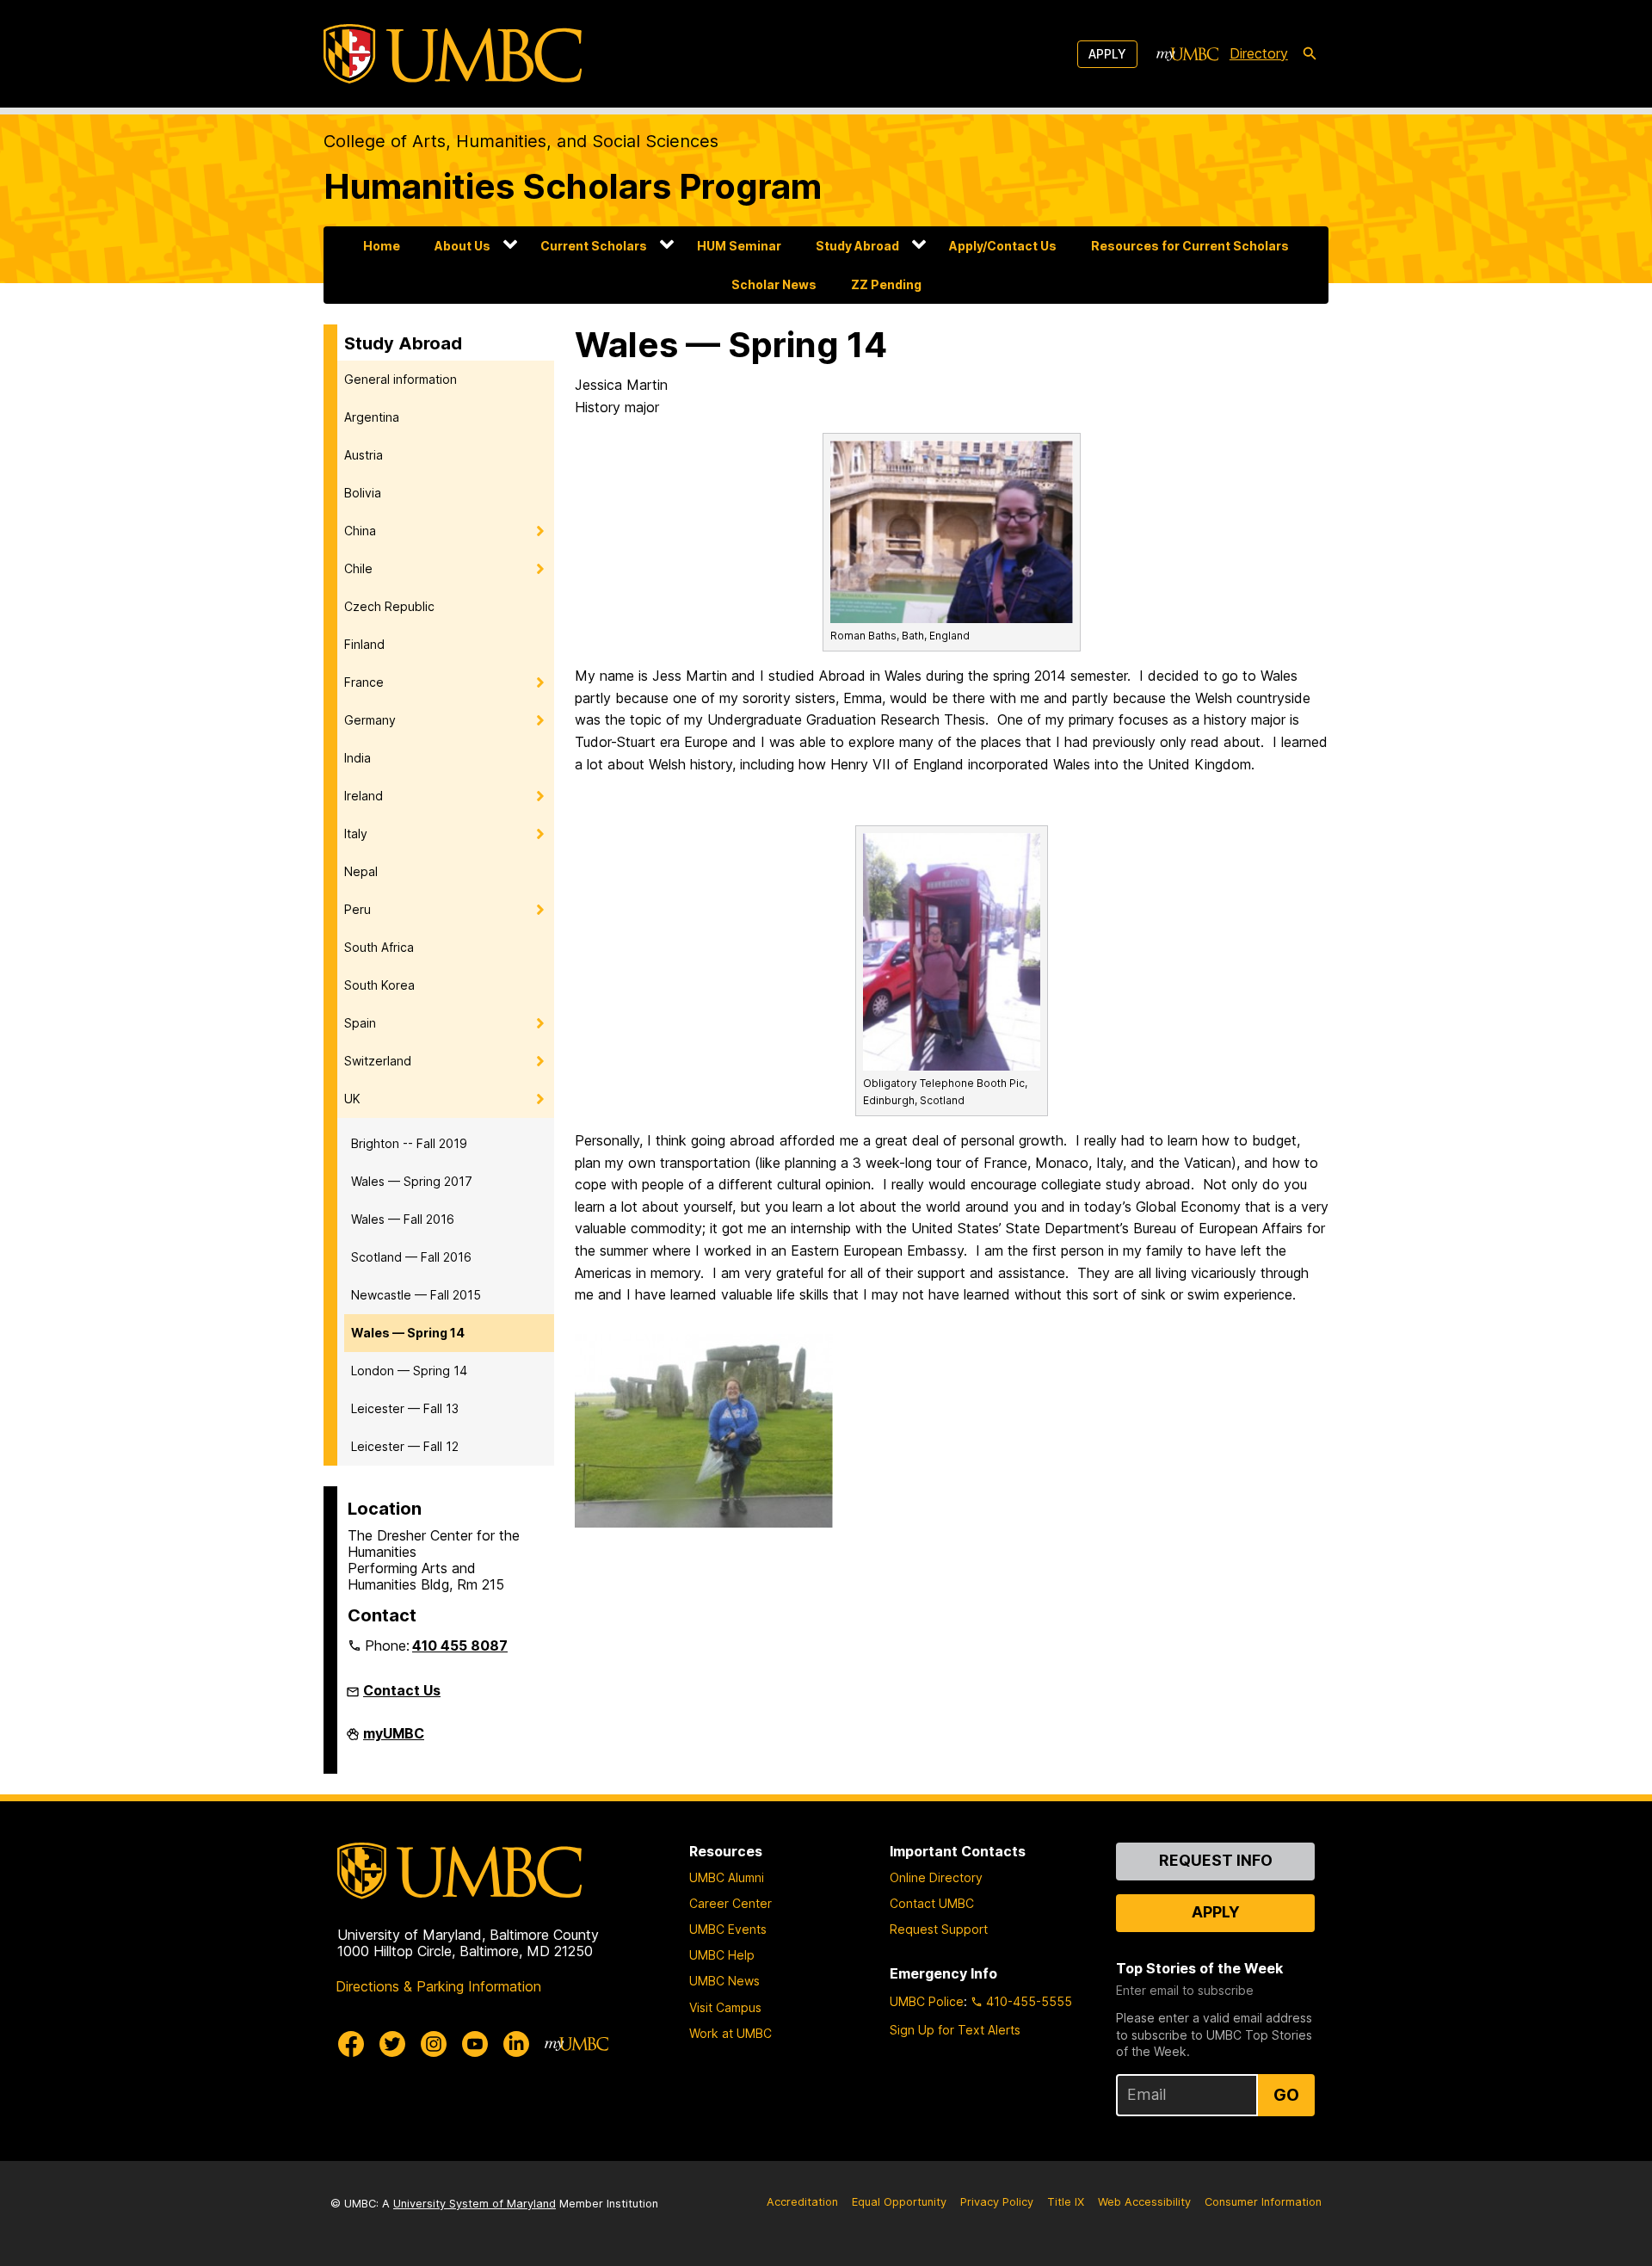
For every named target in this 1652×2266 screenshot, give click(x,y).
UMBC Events (728, 1929)
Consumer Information (1263, 2202)
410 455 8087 (460, 1645)
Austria (364, 455)
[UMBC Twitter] (392, 2044)
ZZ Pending (886, 284)
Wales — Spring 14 (408, 1333)
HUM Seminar (739, 246)
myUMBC (394, 1740)
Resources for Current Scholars (1190, 246)
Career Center (730, 1903)
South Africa (379, 947)
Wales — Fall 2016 (403, 1219)
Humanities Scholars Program (573, 186)
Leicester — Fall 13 (405, 1408)
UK (352, 1099)
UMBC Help (722, 1955)
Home (382, 246)
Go (1286, 2095)
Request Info (1216, 1860)
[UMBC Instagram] (434, 2044)
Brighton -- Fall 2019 (409, 1143)
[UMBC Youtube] (475, 2044)
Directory (1259, 53)
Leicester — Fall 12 (405, 1446)
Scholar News (774, 284)
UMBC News (724, 1981)
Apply (1107, 54)
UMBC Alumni (727, 1877)
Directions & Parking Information (438, 1986)
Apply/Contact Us (1003, 246)
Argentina (372, 417)
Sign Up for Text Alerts (955, 2030)
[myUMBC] (1187, 54)
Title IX (1066, 2202)
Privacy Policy (997, 2202)
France (364, 682)
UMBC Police (927, 2001)
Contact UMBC (932, 1903)
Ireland (364, 796)
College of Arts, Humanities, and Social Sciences (521, 141)
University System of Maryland (475, 2204)
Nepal (361, 871)
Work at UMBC (730, 2033)
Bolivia (363, 493)
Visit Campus (725, 2007)
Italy (356, 834)
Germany (370, 720)
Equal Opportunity (899, 2202)
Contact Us (402, 1690)
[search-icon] (1310, 54)
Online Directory (936, 1877)
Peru (358, 909)
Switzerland (378, 1061)
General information (401, 379)
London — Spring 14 (409, 1371)
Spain (360, 1023)
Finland (364, 644)
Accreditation (802, 2202)
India (358, 758)
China (360, 531)
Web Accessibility (1144, 2202)
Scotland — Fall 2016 (411, 1257)
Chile (358, 568)
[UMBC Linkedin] (516, 2044)
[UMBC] (453, 54)
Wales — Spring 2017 (412, 1181)
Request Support (939, 1929)
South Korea (379, 985)
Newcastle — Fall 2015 (416, 1295)
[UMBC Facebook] (351, 2044)
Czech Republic (389, 606)
